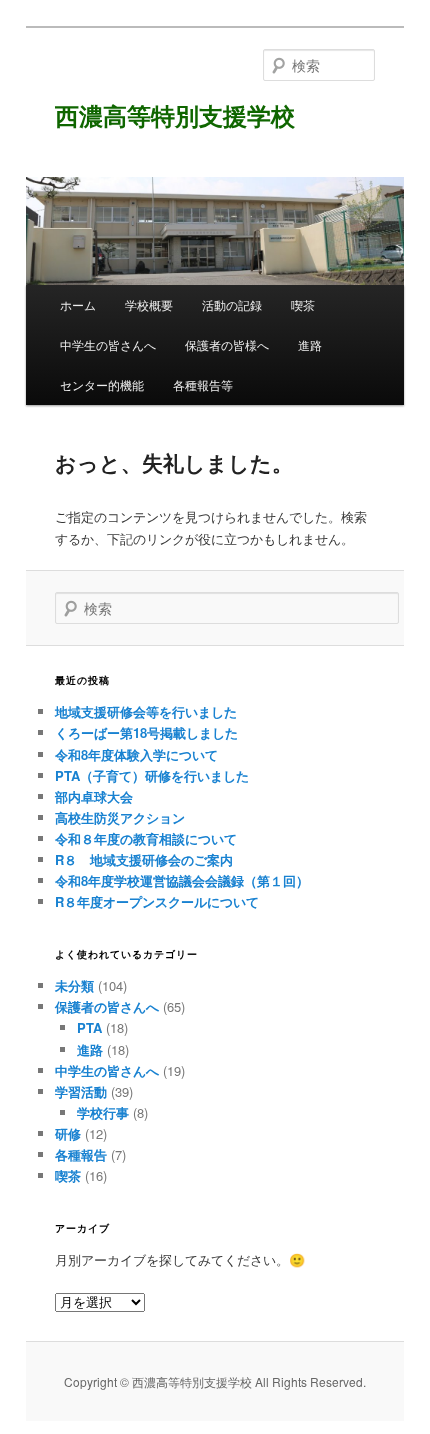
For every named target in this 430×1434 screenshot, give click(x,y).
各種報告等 (203, 384)
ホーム (78, 304)
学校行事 (103, 1112)
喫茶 (303, 304)
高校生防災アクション (120, 817)
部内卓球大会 (94, 796)
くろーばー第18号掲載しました (146, 732)
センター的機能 (102, 384)
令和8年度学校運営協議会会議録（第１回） (182, 880)
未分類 (74, 985)
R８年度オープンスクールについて (157, 901)
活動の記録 (232, 304)
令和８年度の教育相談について (146, 838)
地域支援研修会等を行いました (146, 711)
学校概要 (149, 304)
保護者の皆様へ (227, 344)
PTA (89, 1027)
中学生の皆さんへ (108, 344)
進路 (310, 344)
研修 (68, 1133)
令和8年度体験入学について (136, 754)
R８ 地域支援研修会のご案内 (144, 859)
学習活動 (81, 1091)
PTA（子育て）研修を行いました (152, 775)
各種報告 (81, 1154)
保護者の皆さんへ (107, 1006)
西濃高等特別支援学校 (175, 115)
